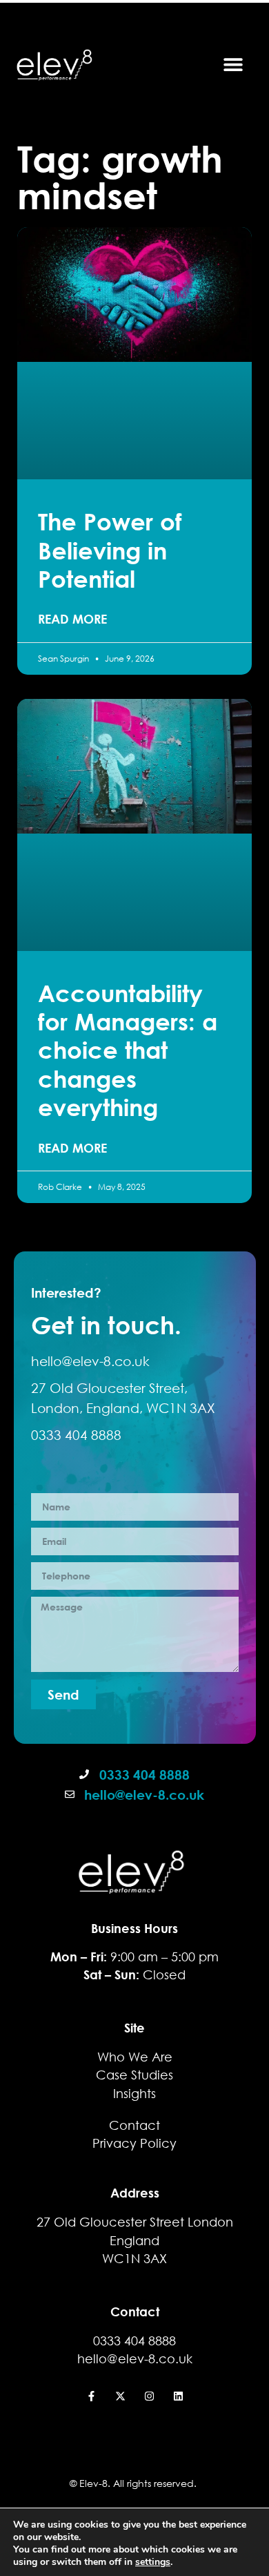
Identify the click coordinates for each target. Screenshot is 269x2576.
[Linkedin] (178, 2396)
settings (153, 2562)
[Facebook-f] (91, 2396)
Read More (72, 619)
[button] (233, 64)
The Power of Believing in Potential (110, 550)
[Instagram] (149, 2396)
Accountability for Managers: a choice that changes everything (128, 1050)
